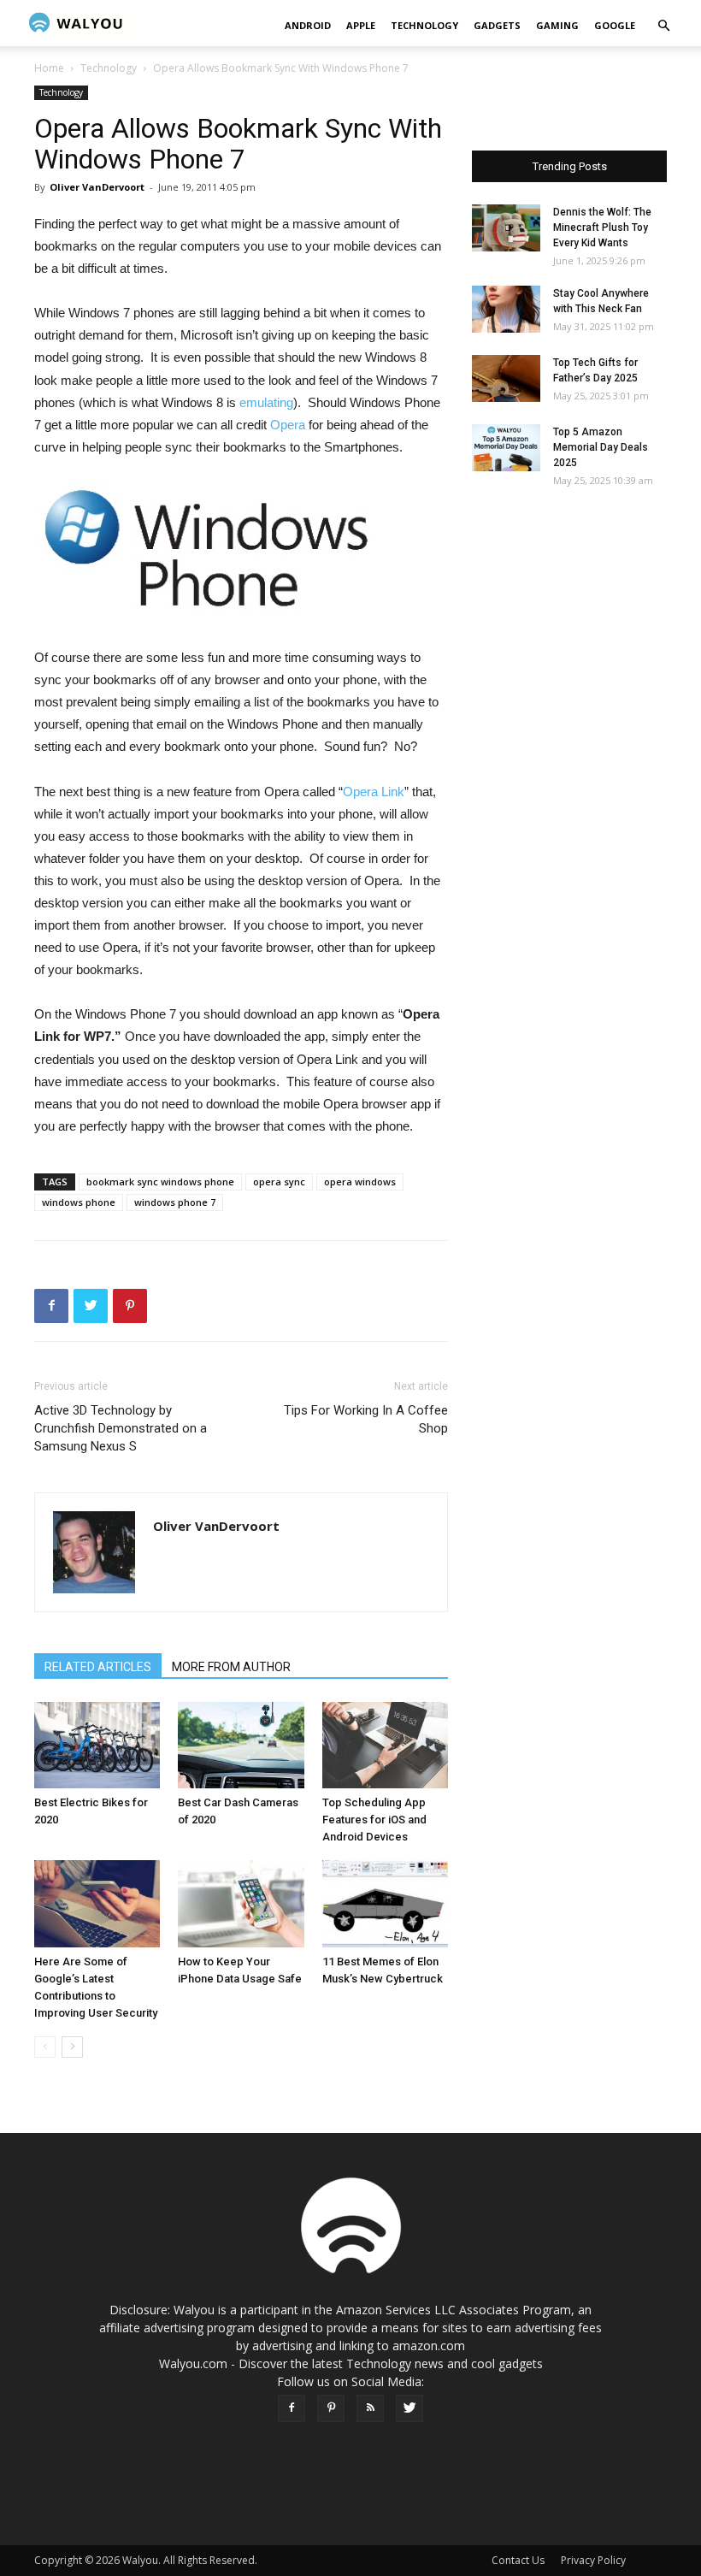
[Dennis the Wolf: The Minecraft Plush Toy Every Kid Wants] (506, 228)
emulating (266, 402)
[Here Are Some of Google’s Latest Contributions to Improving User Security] (97, 1903)
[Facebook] (292, 2408)
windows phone (79, 1202)
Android (308, 25)
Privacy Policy (593, 2560)
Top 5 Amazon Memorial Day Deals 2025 (601, 447)
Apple (361, 25)
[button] (663, 26)
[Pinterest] (331, 2408)
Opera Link (374, 792)
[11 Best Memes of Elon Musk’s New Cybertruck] (385, 1903)
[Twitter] (409, 2408)
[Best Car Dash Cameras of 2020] (241, 1745)
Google (615, 25)
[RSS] (370, 2408)
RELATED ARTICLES (98, 1667)
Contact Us (518, 2560)
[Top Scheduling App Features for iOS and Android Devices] (385, 1745)
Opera (289, 425)
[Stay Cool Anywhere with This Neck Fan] (506, 309)
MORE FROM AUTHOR (231, 1667)
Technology (424, 25)
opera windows (360, 1182)
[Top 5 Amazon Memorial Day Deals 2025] (506, 448)
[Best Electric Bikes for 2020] (97, 1745)
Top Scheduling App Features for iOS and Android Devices (374, 1820)
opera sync (279, 1182)
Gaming (557, 25)
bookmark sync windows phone (160, 1182)
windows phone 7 (175, 1202)
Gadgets (497, 25)
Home (49, 68)
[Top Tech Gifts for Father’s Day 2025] (506, 378)
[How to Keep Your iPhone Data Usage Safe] (241, 1903)
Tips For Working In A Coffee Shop (366, 1419)
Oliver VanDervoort (97, 187)
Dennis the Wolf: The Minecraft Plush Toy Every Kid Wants (602, 227)
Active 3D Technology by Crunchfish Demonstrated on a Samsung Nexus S (121, 1428)
